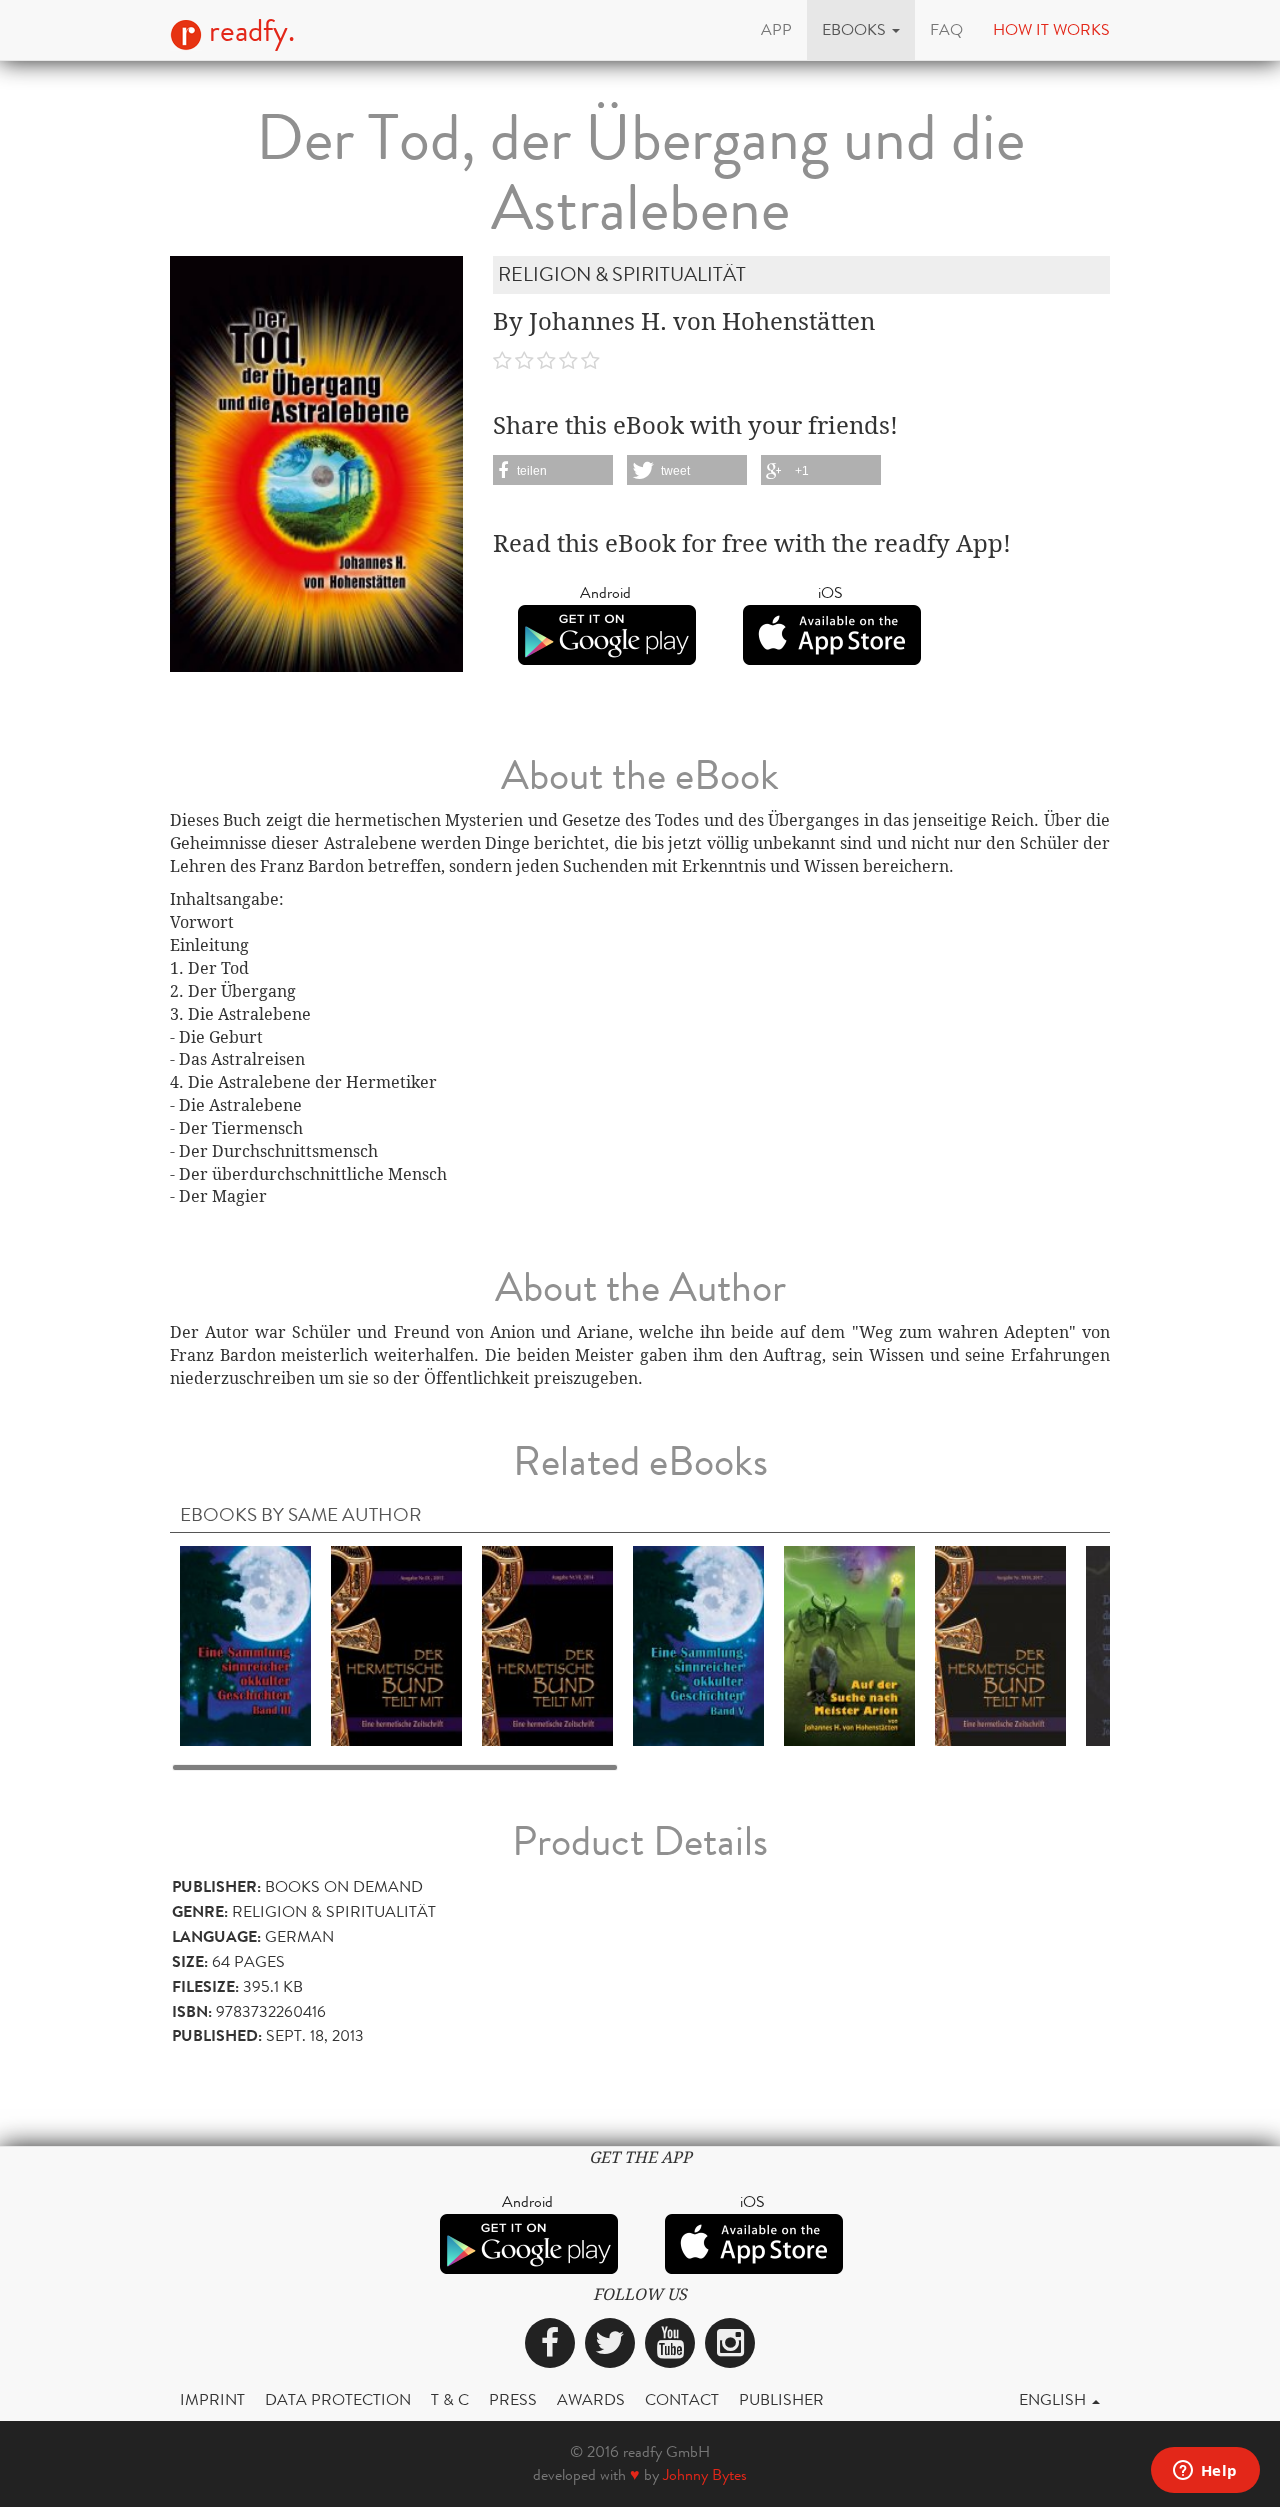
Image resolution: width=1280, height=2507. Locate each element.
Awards (591, 2399)
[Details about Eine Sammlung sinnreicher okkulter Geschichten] (245, 1644)
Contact (682, 2399)
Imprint (212, 2399)
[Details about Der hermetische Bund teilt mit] (396, 1644)
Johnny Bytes (705, 2474)
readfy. (248, 31)
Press (513, 2399)
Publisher (781, 2399)
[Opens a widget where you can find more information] (1205, 2472)
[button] (861, 30)
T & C (450, 2399)
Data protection (338, 2399)
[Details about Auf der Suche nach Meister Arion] (849, 1644)
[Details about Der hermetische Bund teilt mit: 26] (1000, 1644)
